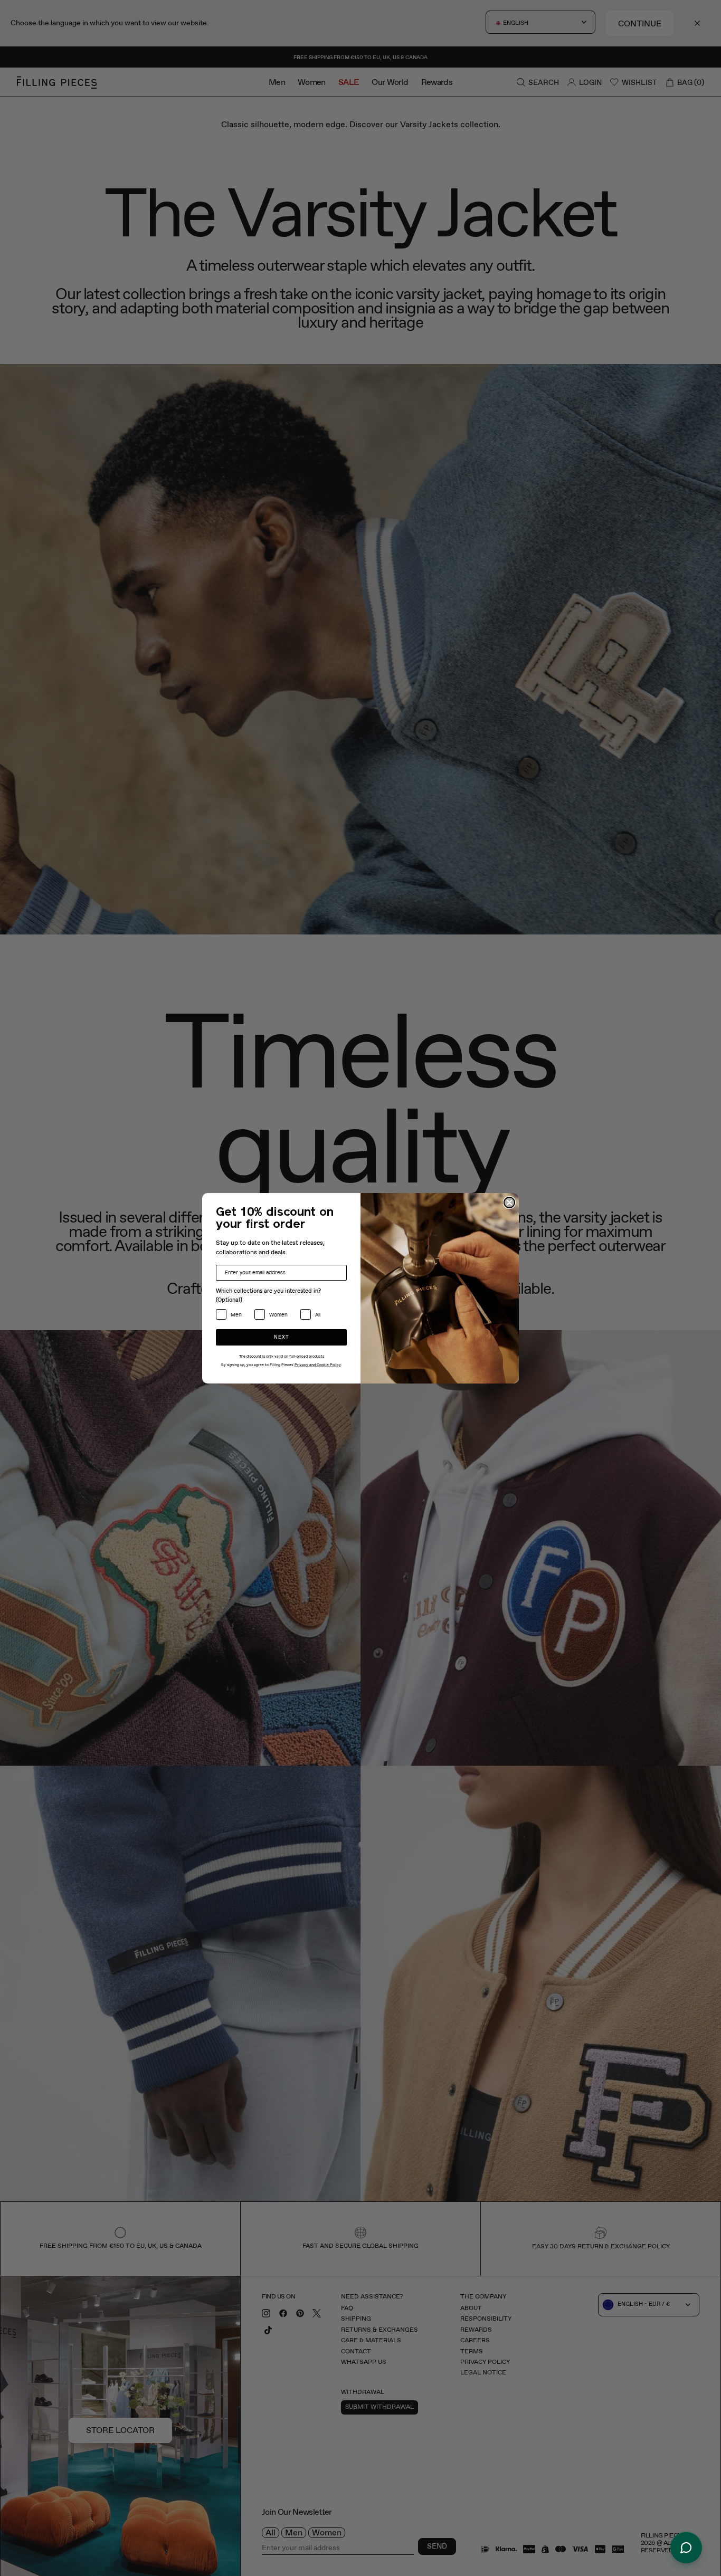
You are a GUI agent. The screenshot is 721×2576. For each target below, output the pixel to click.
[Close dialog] (509, 1203)
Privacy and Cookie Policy (318, 1365)
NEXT (282, 1337)
